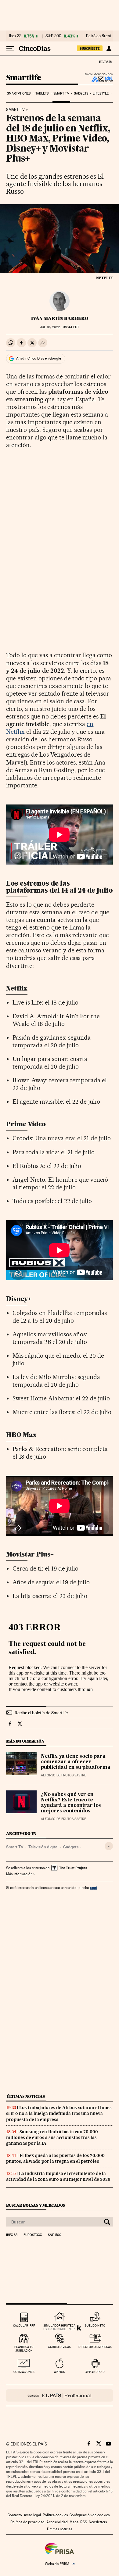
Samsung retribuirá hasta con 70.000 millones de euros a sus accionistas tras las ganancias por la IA (52, 2137)
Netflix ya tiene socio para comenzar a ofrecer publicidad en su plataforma (76, 1762)
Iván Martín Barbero (60, 318)
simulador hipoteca (59, 2325)
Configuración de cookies (90, 2515)
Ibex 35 (15, 36)
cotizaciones (24, 2372)
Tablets (42, 93)
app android (95, 2372)
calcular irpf (24, 2325)
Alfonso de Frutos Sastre (63, 1775)
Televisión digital (43, 1847)
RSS (84, 2522)
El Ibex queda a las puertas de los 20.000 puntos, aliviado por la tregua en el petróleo (55, 2158)
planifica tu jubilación (24, 2349)
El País (105, 62)
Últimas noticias (26, 2096)
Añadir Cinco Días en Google (39, 358)
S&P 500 (53, 36)
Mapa (74, 2522)
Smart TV (61, 93)
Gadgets (81, 93)
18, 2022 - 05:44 (60, 327)
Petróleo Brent (99, 36)
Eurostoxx (33, 2235)
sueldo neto (95, 2325)
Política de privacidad (27, 2522)
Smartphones (19, 93)
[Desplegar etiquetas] (109, 1846)
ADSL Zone (98, 79)
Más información (19, 1874)
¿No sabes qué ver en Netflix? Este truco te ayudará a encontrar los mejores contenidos (71, 1803)
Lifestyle (101, 93)
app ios (60, 2372)
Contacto (15, 2515)
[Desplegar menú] (10, 48)
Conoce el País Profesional (60, 2395)
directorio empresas (95, 2347)
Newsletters (98, 2522)
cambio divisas (59, 2347)
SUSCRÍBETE (90, 48)
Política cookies (55, 2515)
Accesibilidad (57, 2522)
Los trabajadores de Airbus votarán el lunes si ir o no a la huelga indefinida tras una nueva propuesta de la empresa (59, 2113)
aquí (93, 1888)
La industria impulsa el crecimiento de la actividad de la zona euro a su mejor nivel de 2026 (58, 2176)
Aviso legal (32, 2515)
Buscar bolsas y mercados (36, 2205)
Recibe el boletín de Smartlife (41, 1713)
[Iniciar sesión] (109, 48)
